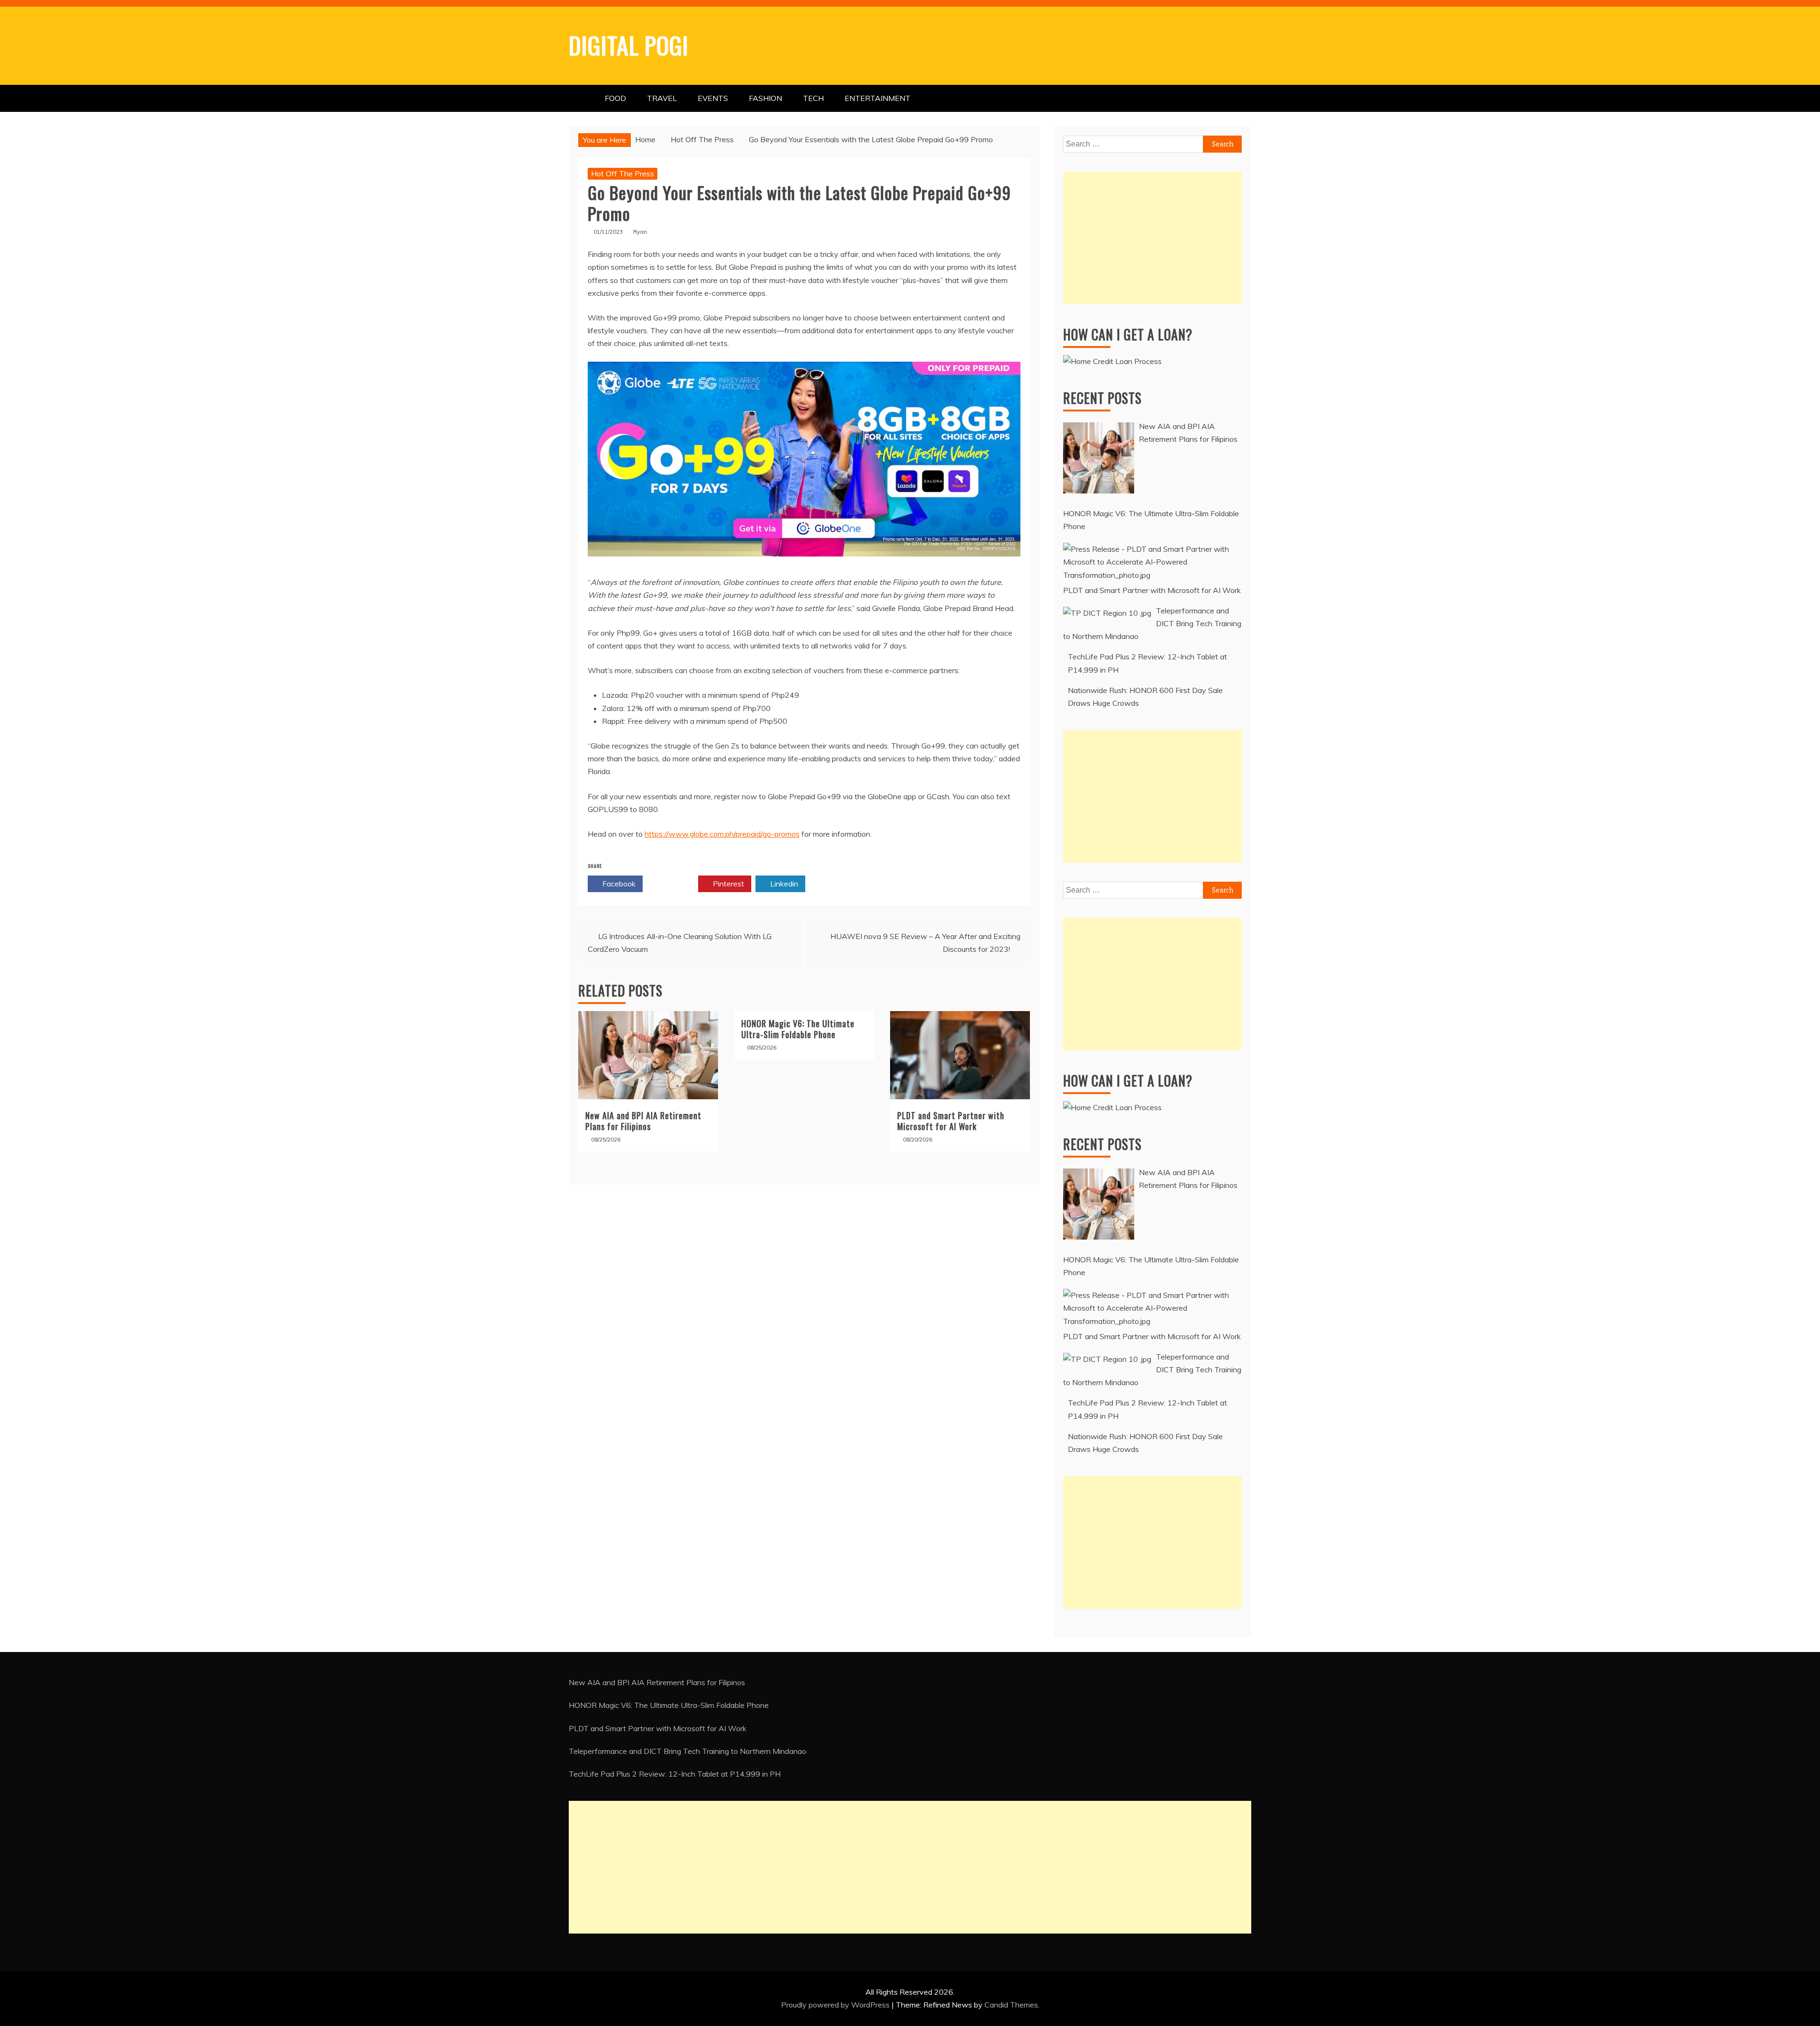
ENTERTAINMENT (878, 98)
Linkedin (783, 884)
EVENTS (713, 98)
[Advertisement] (1152, 238)
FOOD (615, 98)
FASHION (765, 98)
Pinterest (728, 884)
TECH (813, 98)
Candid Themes (1011, 2005)
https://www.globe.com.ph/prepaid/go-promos (722, 834)
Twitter (673, 884)
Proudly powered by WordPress (836, 2005)
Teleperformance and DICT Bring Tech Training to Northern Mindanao (687, 1751)
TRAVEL (662, 98)
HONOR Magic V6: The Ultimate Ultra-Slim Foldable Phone (798, 1029)
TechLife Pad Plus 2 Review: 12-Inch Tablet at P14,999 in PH (675, 1774)
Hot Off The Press (623, 173)
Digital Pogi (629, 45)
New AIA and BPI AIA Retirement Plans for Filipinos (643, 1121)
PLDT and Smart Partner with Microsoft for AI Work (951, 1121)
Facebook (618, 884)
